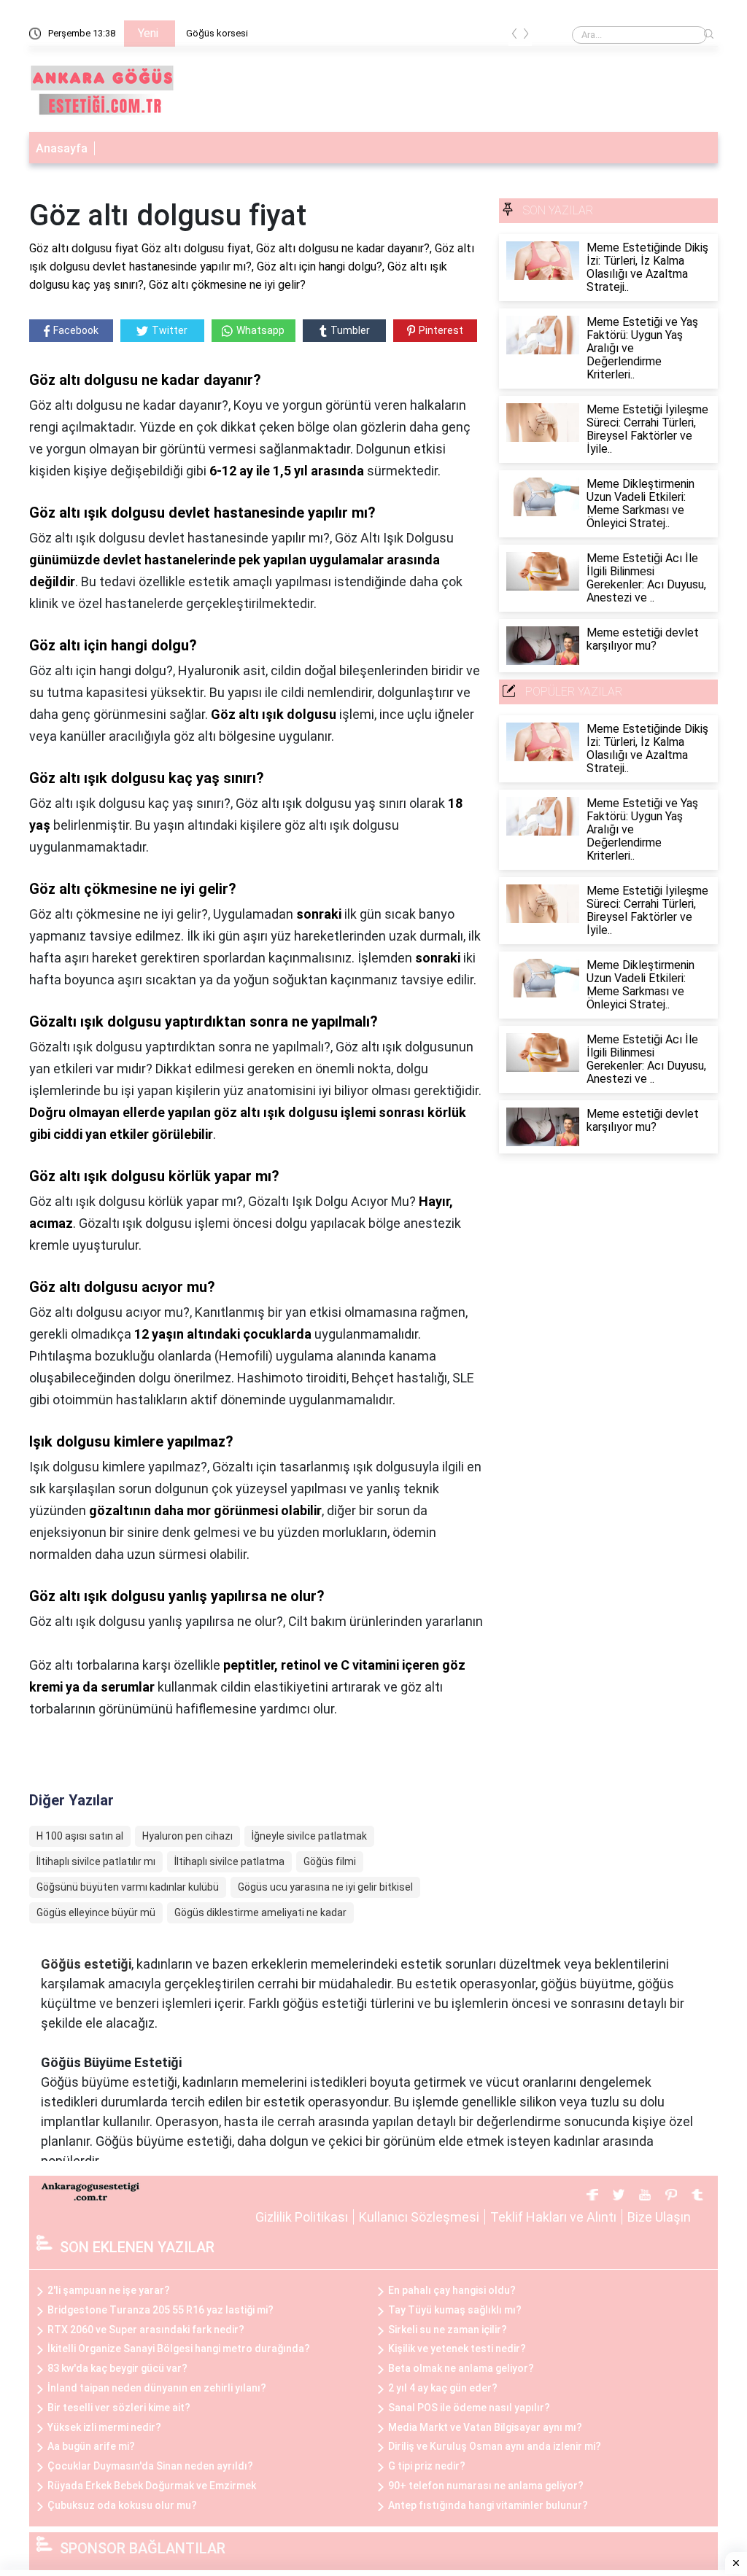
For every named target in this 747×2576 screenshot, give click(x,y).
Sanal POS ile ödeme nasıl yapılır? (469, 2408)
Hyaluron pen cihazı (187, 1836)
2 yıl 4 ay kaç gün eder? (443, 2388)
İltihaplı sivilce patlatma (229, 1861)
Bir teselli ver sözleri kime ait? (119, 2408)
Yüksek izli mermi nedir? (104, 2427)
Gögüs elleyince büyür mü (96, 1912)
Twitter (170, 330)
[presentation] (514, 36)
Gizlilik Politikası (302, 2217)
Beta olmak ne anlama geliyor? (461, 2368)
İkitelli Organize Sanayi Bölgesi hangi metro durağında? (179, 2349)
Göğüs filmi (330, 1861)
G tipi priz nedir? (427, 2466)
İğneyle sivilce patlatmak (309, 1836)
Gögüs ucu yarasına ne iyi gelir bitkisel (325, 1887)
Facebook (76, 330)
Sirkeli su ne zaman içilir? (448, 2330)
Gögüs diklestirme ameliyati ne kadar (260, 1912)
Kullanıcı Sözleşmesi (419, 2217)
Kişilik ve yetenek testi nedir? (457, 2349)
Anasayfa (62, 148)
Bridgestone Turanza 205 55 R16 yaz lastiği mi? (160, 2310)
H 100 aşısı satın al (80, 1836)
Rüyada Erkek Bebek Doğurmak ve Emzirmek (152, 2486)
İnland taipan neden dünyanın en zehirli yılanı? (157, 2388)
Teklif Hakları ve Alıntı (553, 2217)
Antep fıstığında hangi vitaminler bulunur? (488, 2505)
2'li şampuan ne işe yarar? (109, 2290)
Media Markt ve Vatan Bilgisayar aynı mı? (485, 2427)
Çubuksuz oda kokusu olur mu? (122, 2505)
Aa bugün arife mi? (91, 2446)
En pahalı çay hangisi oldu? (452, 2290)
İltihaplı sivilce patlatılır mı (96, 1861)
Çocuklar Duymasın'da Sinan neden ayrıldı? (150, 2466)
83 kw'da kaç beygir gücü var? (117, 2368)
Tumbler (350, 330)
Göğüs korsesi (217, 33)
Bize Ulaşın (659, 2217)
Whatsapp (260, 330)
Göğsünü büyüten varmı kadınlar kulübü (128, 1887)
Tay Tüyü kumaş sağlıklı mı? (455, 2310)
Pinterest (441, 330)
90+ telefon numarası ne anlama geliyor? (486, 2486)
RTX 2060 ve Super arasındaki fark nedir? (146, 2330)
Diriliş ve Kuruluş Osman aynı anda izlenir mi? (495, 2446)
